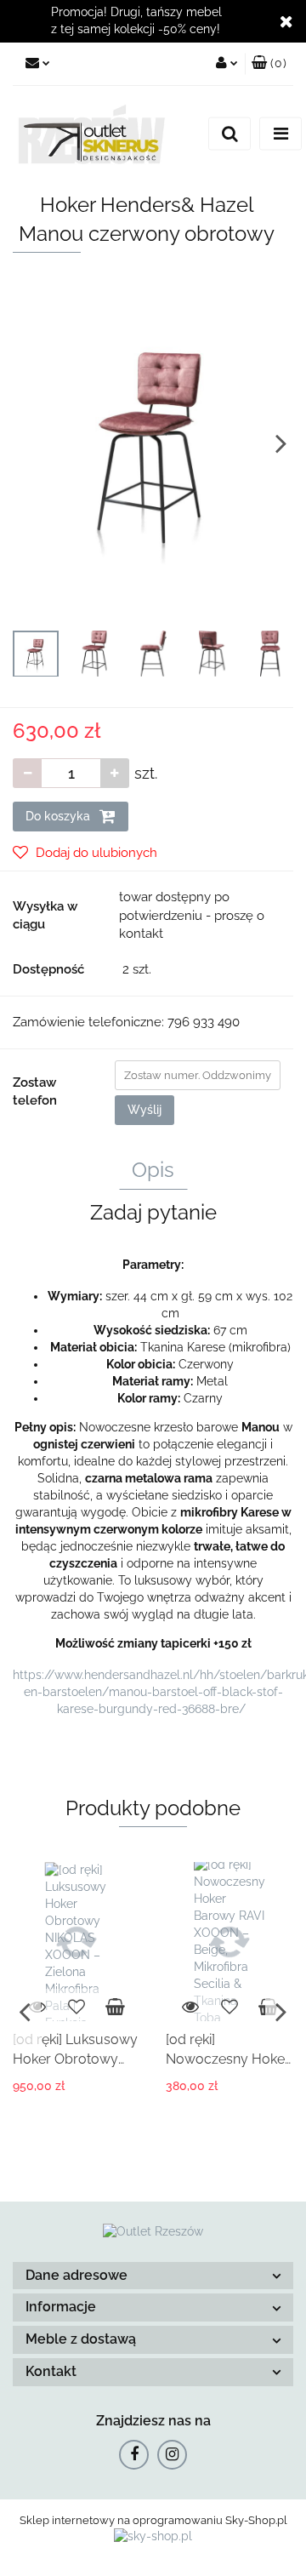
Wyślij (144, 1110)
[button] (153, 2276)
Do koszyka (59, 816)
